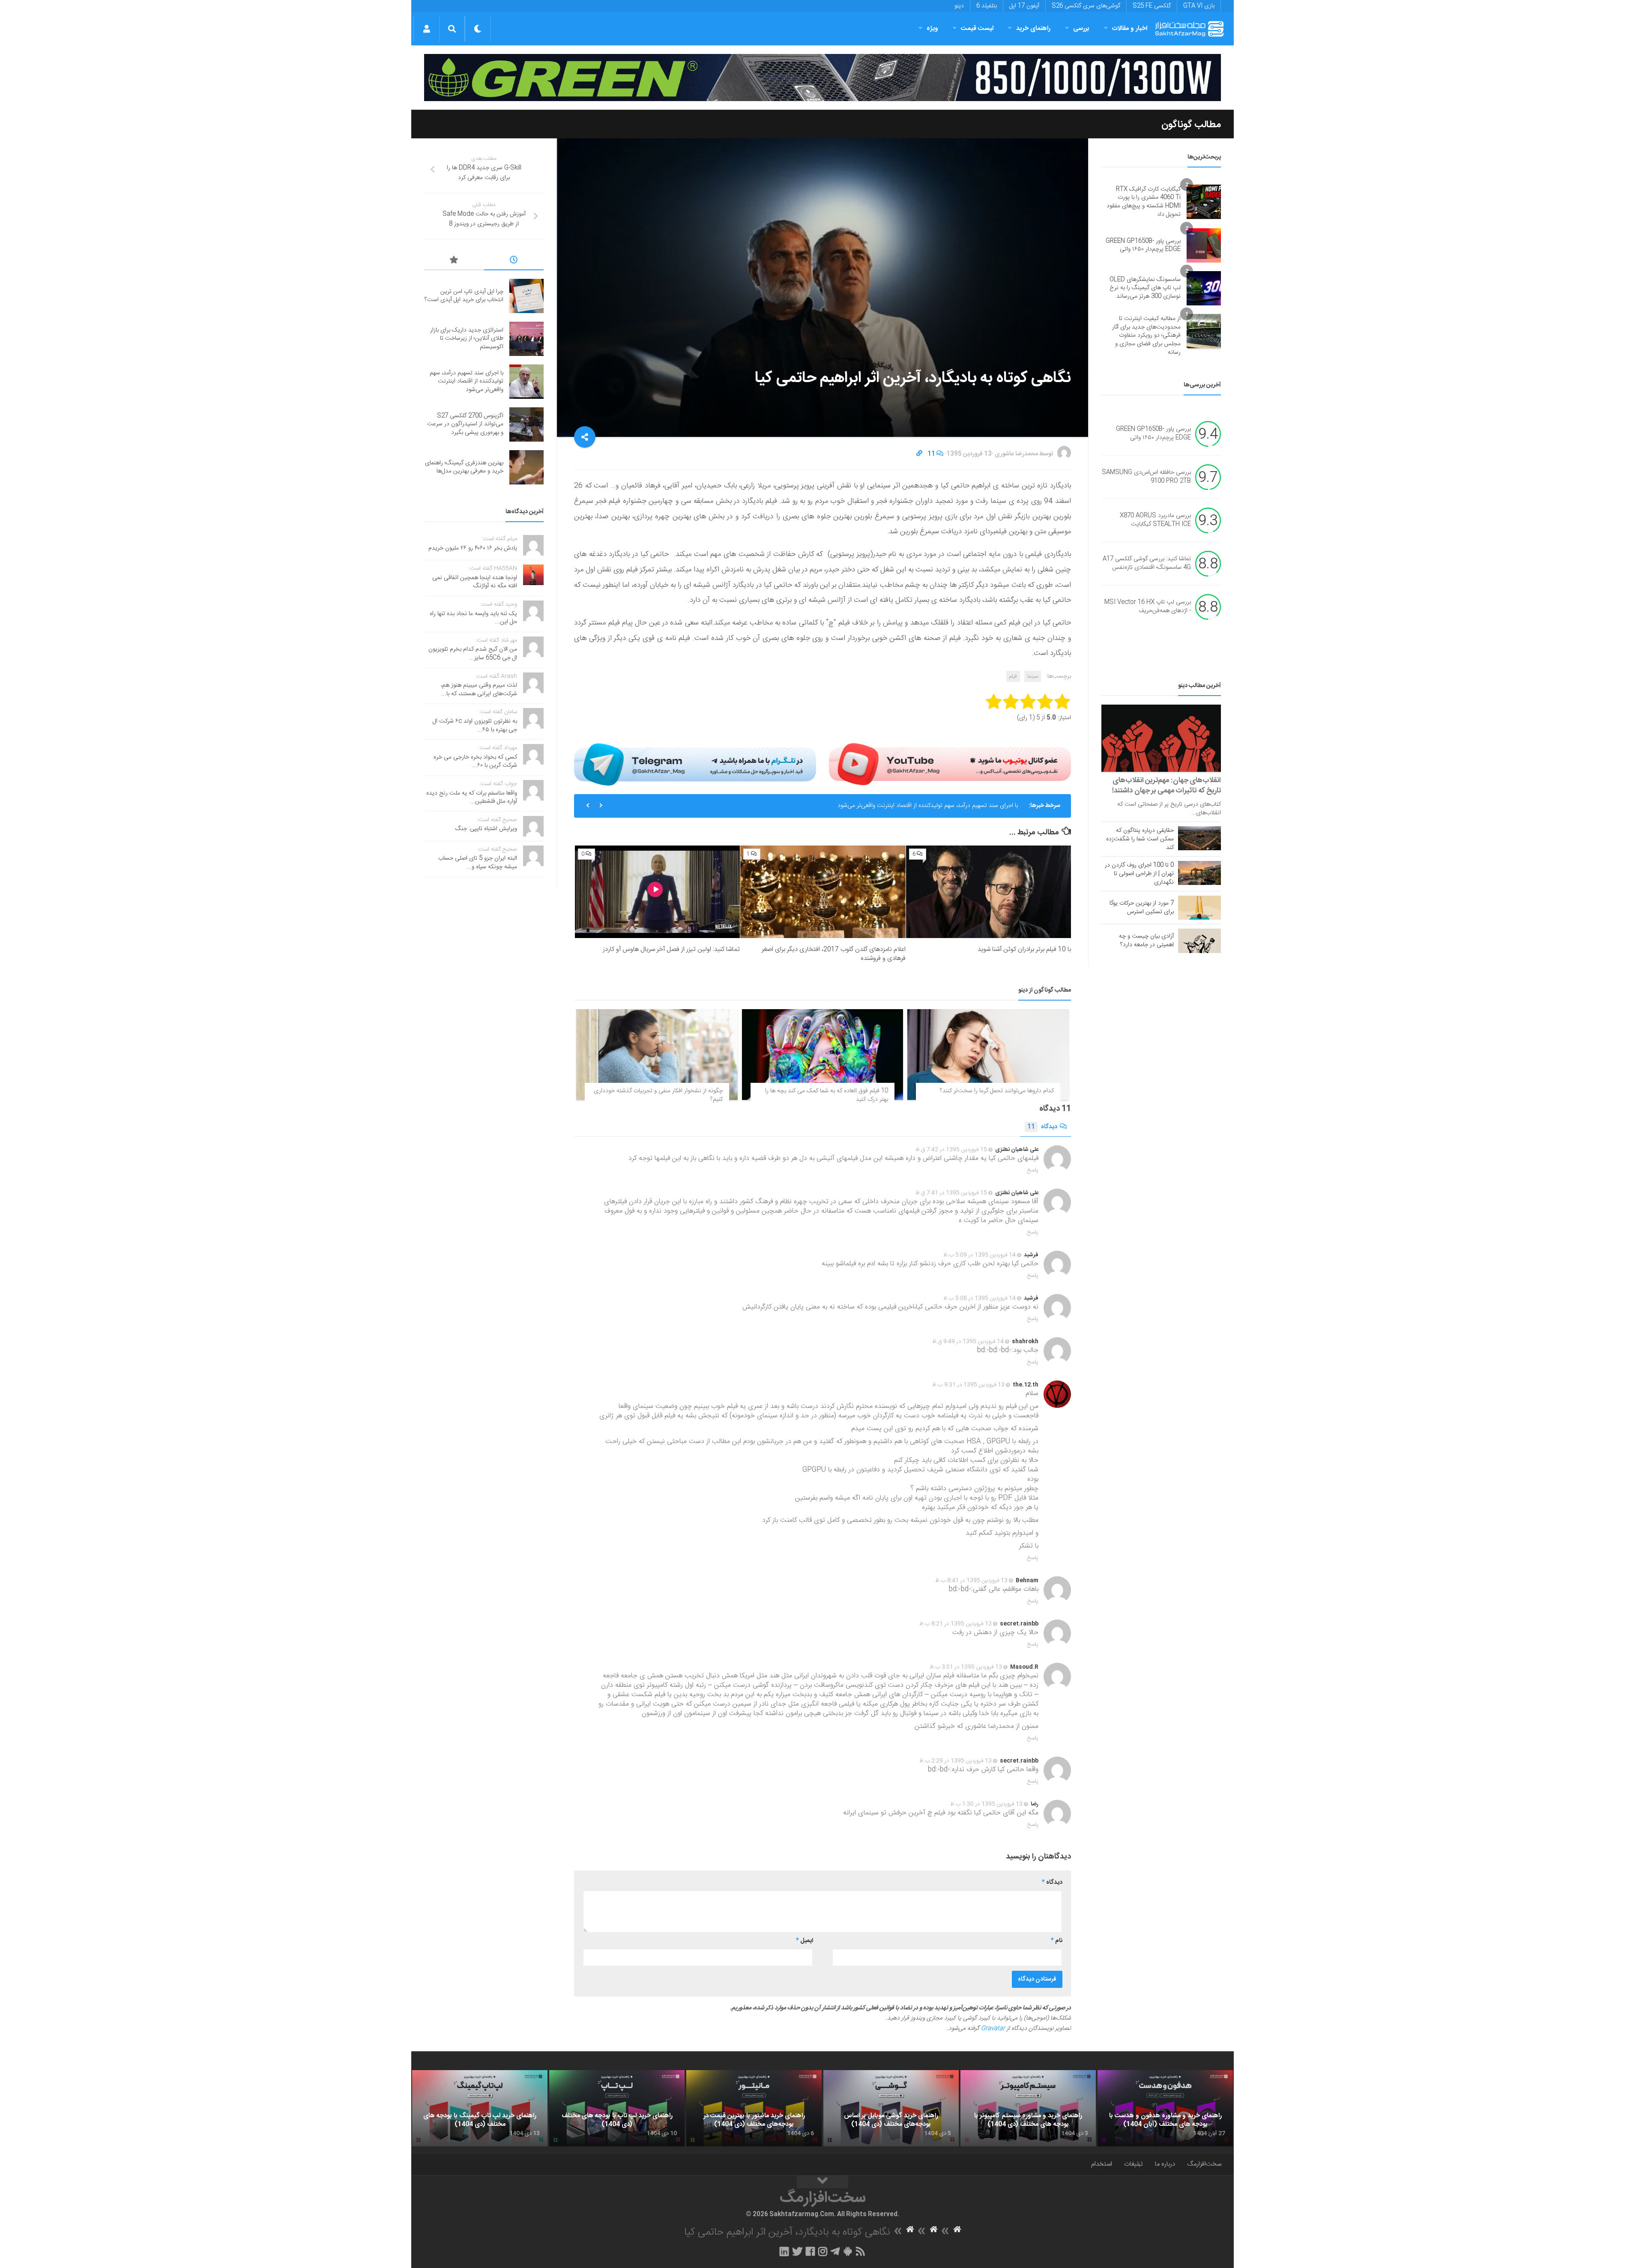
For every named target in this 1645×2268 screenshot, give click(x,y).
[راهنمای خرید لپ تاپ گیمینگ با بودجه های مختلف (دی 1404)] (480, 2108)
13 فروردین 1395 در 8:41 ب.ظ (971, 1581)
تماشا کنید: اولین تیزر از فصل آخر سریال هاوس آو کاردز (671, 949)
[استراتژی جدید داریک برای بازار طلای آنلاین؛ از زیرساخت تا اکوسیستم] (526, 339)
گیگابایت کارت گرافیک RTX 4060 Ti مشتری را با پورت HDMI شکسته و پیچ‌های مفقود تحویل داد (1144, 202)
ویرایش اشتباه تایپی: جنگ (486, 829)
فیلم (1013, 676)
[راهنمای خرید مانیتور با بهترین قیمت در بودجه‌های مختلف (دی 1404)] (754, 2108)
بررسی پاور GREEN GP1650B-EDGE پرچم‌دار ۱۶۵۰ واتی (1143, 245)
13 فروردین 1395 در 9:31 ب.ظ (968, 1385)
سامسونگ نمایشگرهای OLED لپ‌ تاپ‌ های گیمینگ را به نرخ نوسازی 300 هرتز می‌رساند (1145, 288)
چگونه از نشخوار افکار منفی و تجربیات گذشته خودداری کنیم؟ (658, 1095)
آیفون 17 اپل (1024, 6)
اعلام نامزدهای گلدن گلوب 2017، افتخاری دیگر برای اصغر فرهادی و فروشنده (834, 954)
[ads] (822, 78)
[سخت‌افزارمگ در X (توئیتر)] (797, 2251)
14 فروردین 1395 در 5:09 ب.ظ (980, 1255)
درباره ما (1165, 2164)
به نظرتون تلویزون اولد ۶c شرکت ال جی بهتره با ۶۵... (475, 726)
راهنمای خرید (1033, 28)
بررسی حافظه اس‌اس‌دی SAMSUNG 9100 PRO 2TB (1146, 477)
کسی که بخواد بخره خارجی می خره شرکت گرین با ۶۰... (475, 762)
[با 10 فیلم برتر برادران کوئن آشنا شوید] (988, 892)
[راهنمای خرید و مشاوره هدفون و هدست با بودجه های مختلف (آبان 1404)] (1165, 2108)
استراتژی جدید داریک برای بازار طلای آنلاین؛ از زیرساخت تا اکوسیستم (467, 339)
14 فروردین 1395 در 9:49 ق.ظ (968, 1342)
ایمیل (805, 1941)
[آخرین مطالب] (514, 261)
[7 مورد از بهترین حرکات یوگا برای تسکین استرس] (1199, 908)
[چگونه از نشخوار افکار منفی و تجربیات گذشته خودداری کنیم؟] (657, 1055)
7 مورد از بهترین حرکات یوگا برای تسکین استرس (1142, 908)
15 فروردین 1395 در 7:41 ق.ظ (951, 1193)
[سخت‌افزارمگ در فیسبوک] (810, 2251)
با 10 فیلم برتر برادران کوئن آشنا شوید (1024, 949)
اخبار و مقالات (1130, 28)
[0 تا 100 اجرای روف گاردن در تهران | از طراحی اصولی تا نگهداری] (1199, 873)
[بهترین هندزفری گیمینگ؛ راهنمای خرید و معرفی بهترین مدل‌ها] (526, 467)
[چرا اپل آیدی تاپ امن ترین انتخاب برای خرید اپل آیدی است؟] (526, 296)
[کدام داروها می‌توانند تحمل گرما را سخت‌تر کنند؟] (988, 1055)
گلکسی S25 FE (1152, 6)
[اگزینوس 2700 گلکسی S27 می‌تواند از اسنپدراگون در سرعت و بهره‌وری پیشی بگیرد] (526, 424)
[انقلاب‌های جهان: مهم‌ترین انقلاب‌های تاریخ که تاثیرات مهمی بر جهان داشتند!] (1161, 738)
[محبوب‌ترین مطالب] (454, 261)
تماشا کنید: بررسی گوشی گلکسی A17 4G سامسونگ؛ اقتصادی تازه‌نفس (1147, 564)
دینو (959, 6)
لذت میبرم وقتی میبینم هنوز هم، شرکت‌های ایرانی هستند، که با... (479, 690)
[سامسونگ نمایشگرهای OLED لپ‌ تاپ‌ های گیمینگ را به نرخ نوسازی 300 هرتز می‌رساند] (1204, 288)
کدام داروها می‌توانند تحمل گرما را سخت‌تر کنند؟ (997, 1091)
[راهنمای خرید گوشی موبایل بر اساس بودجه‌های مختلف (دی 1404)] (891, 2108)
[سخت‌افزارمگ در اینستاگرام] (823, 2251)
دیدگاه (1042, 1127)
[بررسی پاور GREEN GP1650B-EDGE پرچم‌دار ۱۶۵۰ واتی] (1204, 245)
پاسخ (1033, 1170)
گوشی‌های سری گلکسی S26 (1086, 6)
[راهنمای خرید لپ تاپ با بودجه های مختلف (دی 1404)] (617, 2108)
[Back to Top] (822, 2182)
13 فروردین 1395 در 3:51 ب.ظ (966, 1667)
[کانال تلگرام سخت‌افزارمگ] (835, 2251)
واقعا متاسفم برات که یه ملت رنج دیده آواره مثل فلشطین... (472, 798)
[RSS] (861, 2251)
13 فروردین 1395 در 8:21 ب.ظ (956, 1624)
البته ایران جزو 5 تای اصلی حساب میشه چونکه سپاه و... (478, 863)
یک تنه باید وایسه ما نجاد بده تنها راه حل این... (473, 618)
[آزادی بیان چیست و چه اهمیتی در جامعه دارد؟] (1199, 941)
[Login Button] (426, 29)
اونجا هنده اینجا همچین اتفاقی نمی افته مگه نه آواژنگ (475, 582)
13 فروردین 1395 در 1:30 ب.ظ (986, 1804)
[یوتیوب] (950, 764)
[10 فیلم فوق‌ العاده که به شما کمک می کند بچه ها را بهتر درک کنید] (823, 1055)
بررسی (1081, 28)
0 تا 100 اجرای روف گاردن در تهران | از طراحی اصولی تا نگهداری (1139, 874)
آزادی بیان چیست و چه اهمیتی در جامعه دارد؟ (1146, 941)
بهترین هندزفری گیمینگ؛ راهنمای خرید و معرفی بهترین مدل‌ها (464, 467)
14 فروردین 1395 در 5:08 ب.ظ (980, 1298)
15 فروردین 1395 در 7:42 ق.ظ (951, 1150)
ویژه (932, 28)
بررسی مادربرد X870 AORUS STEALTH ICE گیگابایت (1155, 520)
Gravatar (993, 2029)
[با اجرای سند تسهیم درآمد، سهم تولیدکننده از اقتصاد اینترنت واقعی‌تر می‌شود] (526, 382)
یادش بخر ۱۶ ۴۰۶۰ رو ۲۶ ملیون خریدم (473, 548)
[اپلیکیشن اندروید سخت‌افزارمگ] (848, 2251)
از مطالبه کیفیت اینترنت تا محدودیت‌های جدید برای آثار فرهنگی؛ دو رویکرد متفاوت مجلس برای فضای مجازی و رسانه (1146, 335)
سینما (1033, 676)
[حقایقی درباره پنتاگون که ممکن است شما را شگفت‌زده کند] (1199, 838)
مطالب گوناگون (1191, 125)
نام (1057, 1941)
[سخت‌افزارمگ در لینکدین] (784, 2251)
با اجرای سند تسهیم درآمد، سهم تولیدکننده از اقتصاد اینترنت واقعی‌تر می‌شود (467, 381)
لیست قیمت (977, 28)
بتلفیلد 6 (987, 6)
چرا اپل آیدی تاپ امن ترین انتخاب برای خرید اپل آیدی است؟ (464, 296)
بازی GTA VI (1199, 6)
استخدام (1102, 2164)
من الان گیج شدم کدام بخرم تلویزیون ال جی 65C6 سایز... (473, 654)
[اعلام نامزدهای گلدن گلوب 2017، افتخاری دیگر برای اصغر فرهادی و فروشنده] (823, 892)
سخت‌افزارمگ (1204, 2164)
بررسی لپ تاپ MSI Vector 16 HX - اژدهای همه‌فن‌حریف (1148, 607)
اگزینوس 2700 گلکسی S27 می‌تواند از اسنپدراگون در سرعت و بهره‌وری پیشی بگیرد (919, 806)
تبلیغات (1134, 2164)
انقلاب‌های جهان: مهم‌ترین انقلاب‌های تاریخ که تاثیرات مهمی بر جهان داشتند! (1166, 786)
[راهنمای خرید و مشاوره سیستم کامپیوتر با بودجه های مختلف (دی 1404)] (1028, 2108)
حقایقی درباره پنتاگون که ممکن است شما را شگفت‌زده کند (1140, 839)
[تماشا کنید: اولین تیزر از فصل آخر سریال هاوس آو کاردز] (657, 892)
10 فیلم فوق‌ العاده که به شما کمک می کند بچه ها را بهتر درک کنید (827, 1095)
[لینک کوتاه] (919, 454)
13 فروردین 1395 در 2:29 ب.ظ (956, 1761)
